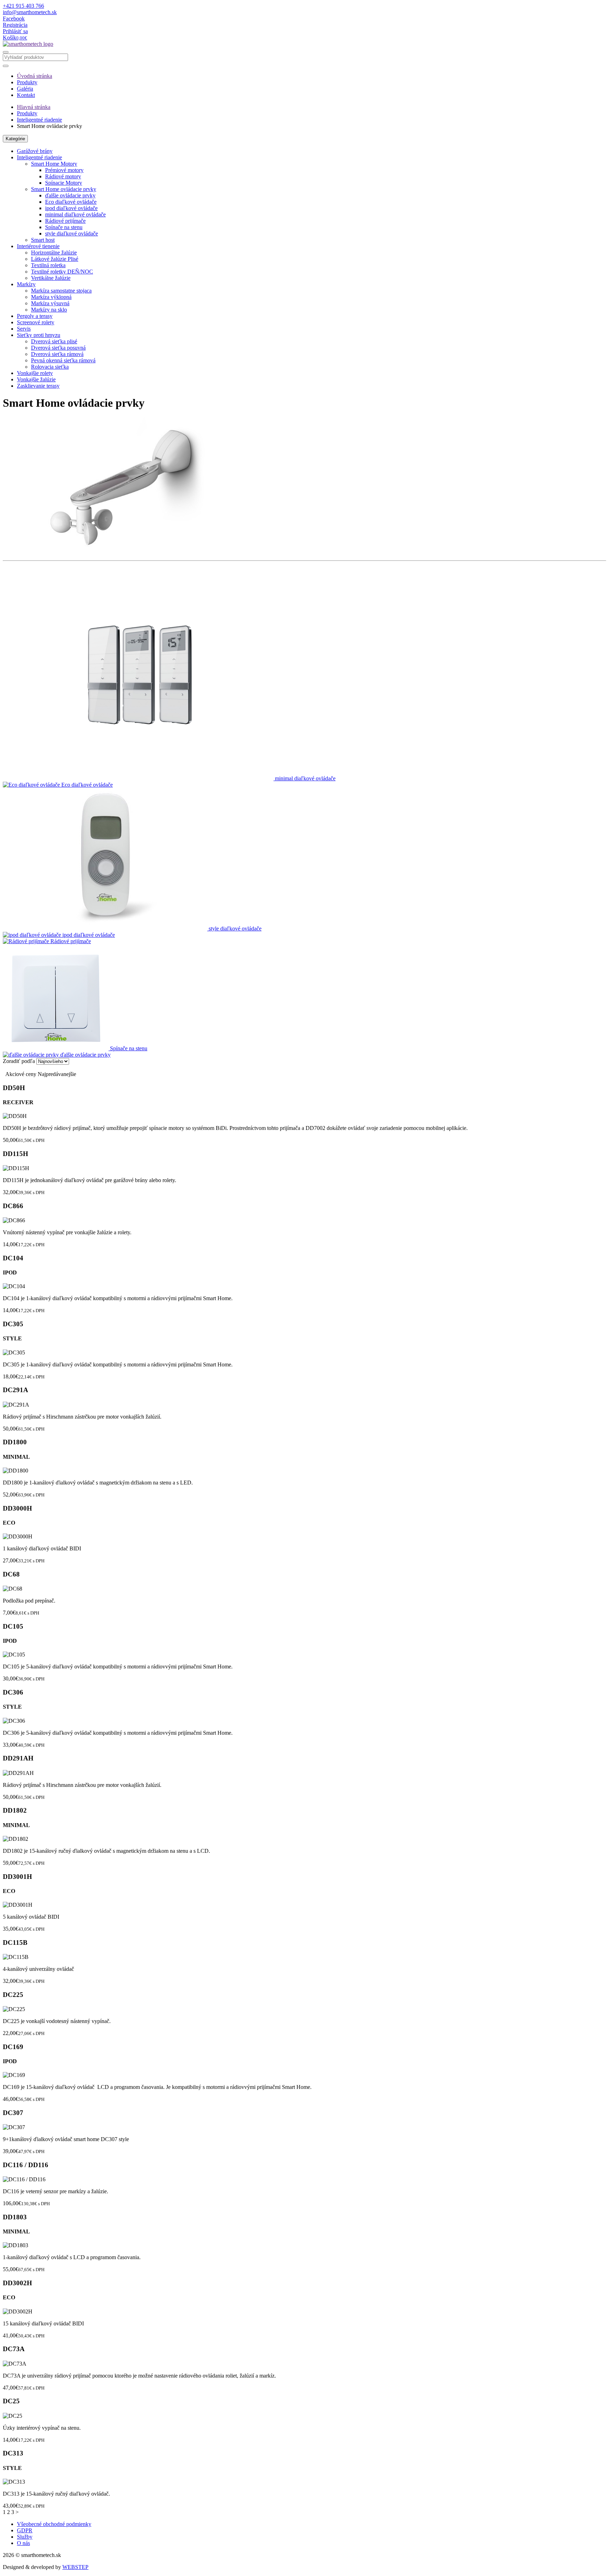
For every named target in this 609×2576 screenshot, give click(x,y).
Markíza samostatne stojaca (61, 291)
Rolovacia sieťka (50, 367)
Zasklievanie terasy (38, 386)
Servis (24, 329)
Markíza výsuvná (50, 303)
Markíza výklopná (51, 297)
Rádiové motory (63, 176)
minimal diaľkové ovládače (75, 214)
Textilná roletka (48, 265)
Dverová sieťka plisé (54, 341)
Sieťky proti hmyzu (39, 335)
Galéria (25, 89)
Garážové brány (35, 151)
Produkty (27, 82)
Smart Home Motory (54, 164)
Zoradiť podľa (19, 1061)
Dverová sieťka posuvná (58, 348)
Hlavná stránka (34, 107)
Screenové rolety (36, 322)
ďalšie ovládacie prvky (70, 195)
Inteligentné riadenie (39, 120)
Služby (25, 2537)
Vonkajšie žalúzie (36, 379)
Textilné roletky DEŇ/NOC (62, 272)
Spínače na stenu (64, 227)
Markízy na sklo (49, 310)
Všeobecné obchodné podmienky (54, 2524)
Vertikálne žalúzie (51, 278)
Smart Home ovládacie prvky (64, 189)
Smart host (43, 240)
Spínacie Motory (64, 183)
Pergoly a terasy (35, 316)
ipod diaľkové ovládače (71, 208)
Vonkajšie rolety (35, 373)
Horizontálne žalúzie (54, 253)
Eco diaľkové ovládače (71, 202)
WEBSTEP (75, 2567)
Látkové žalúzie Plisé (55, 259)
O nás (23, 2543)
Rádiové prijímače (65, 221)
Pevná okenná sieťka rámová (63, 360)
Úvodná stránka (35, 76)
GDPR (25, 2530)
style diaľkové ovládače (72, 233)
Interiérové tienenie (38, 246)
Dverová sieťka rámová (57, 354)
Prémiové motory (64, 170)
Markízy (26, 284)
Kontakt (26, 95)
